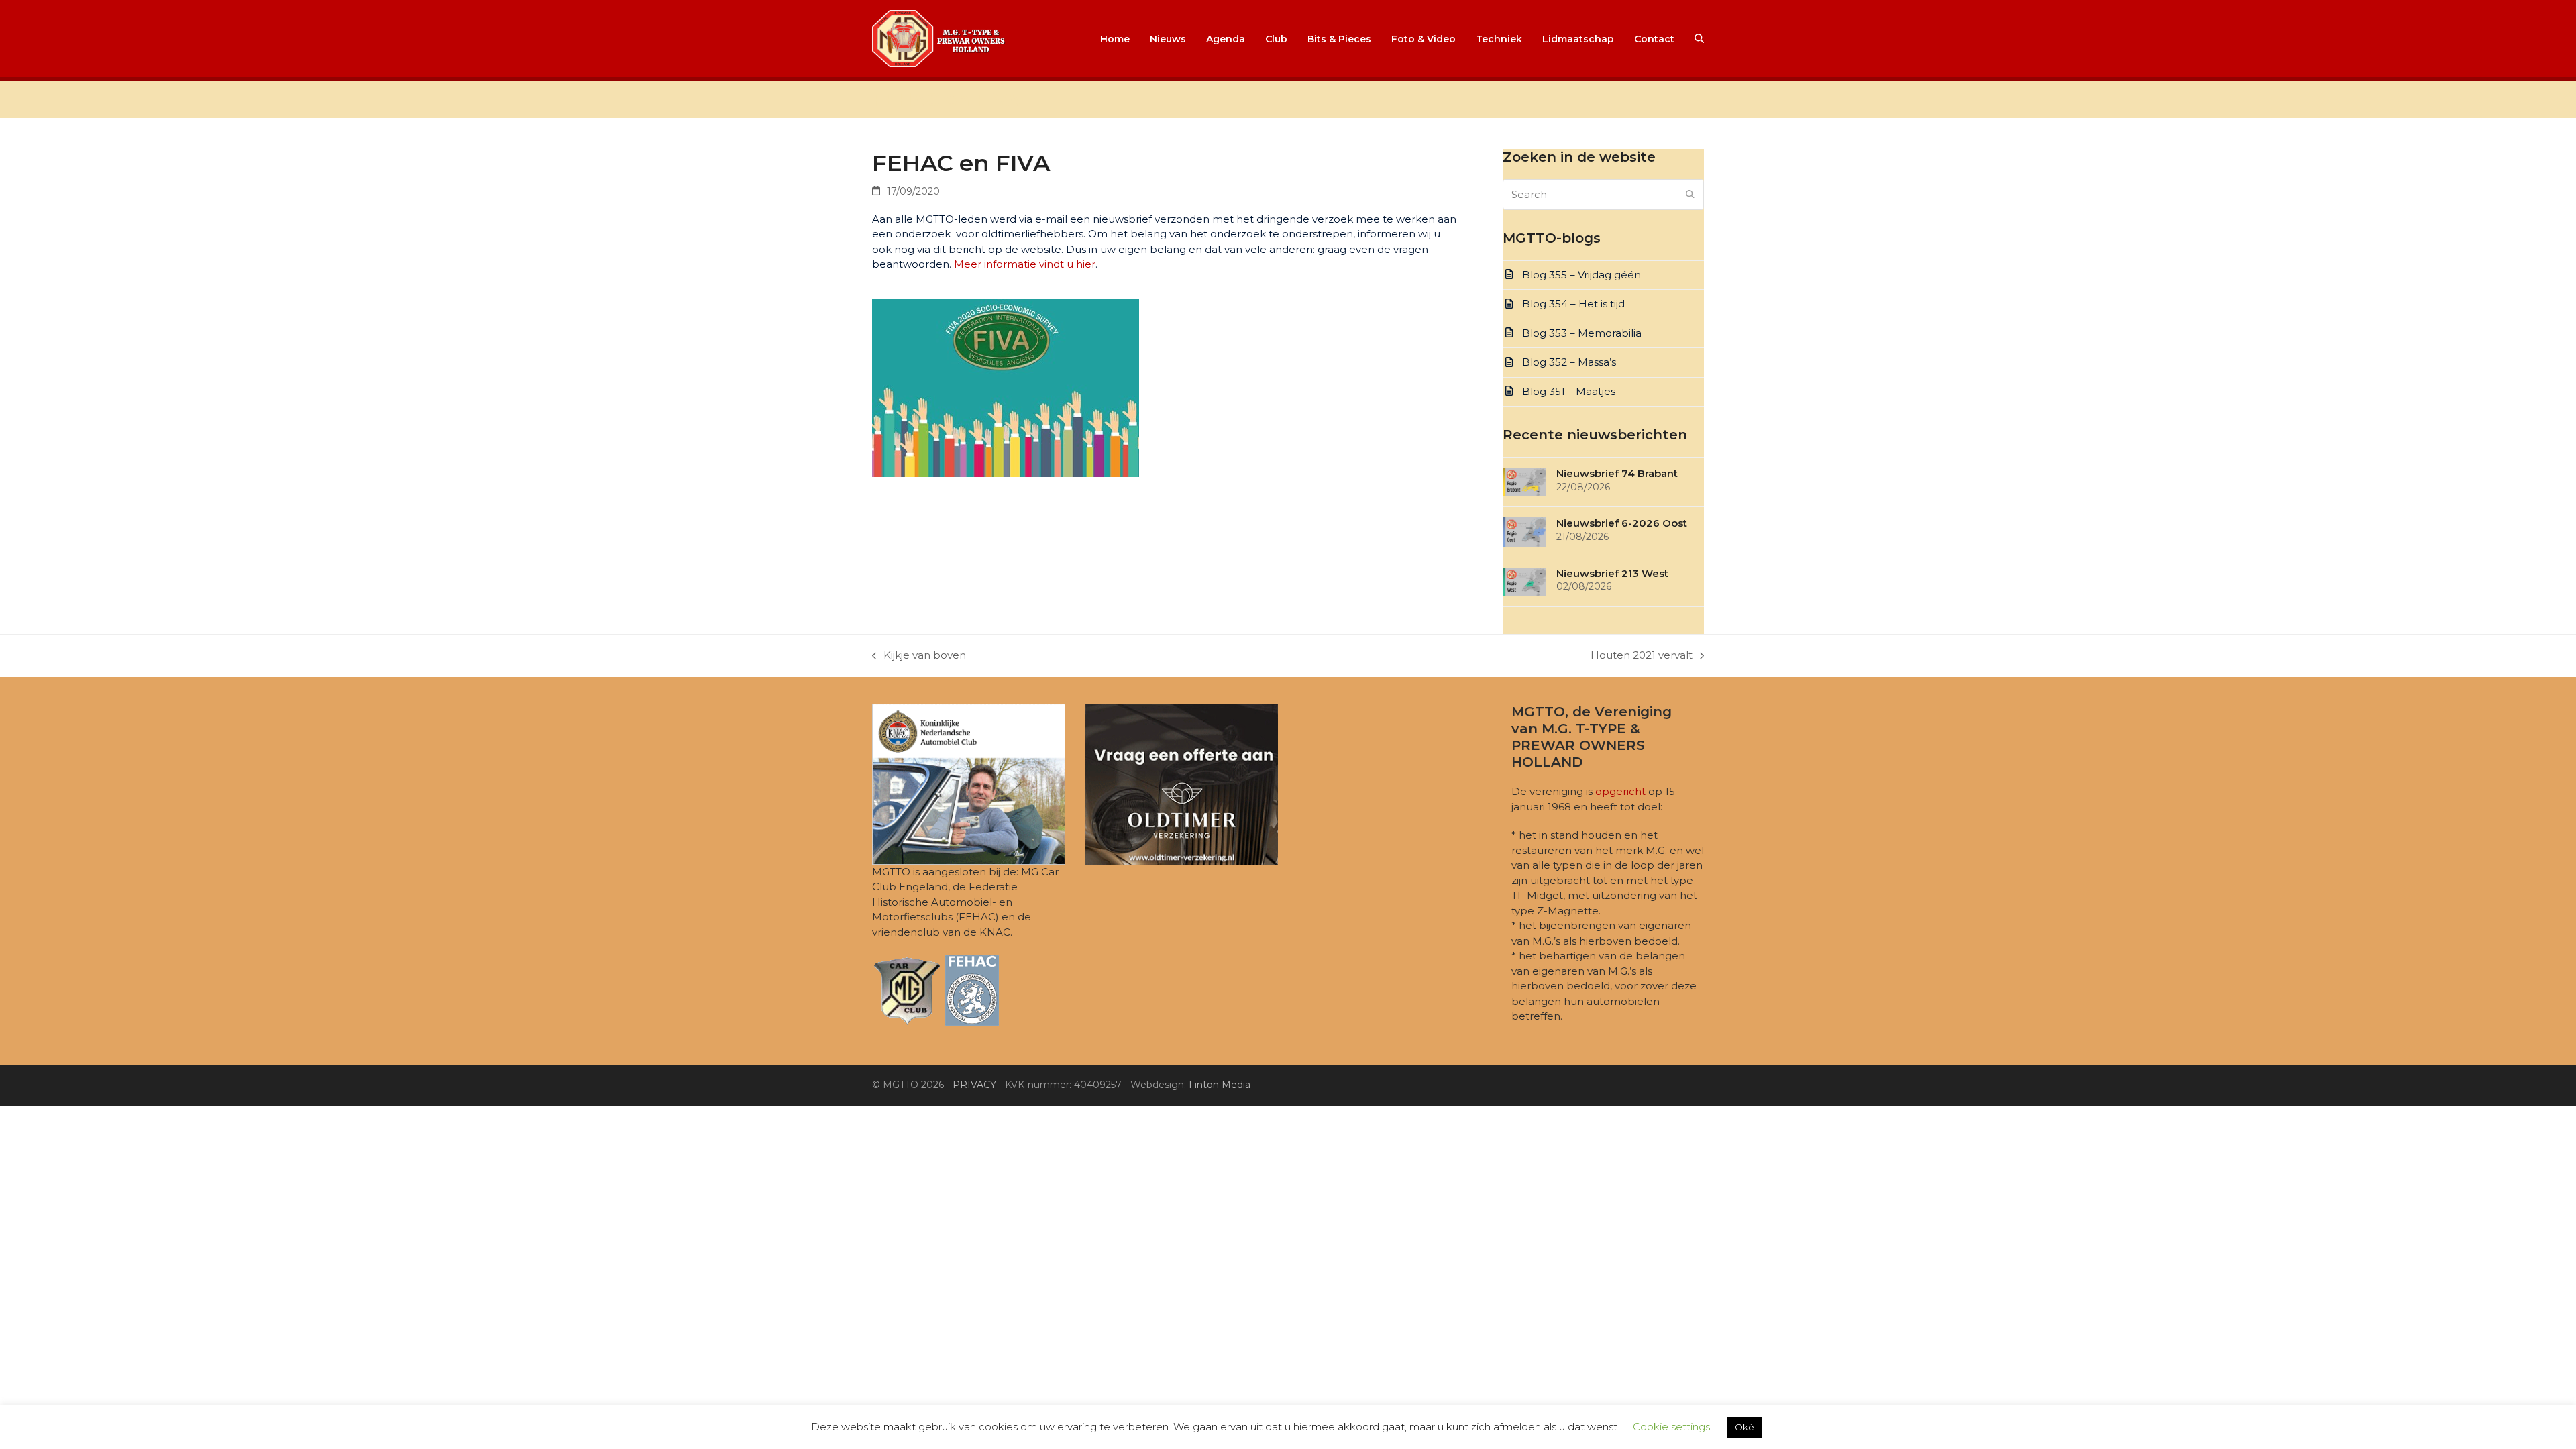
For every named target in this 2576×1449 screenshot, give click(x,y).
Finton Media (1220, 1085)
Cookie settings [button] (1671, 1427)
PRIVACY (974, 1085)
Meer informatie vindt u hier (1025, 264)
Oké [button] (1745, 1427)
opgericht (1620, 791)
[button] (1699, 39)
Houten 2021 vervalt (1642, 656)
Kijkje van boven (919, 656)
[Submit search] (1690, 195)
